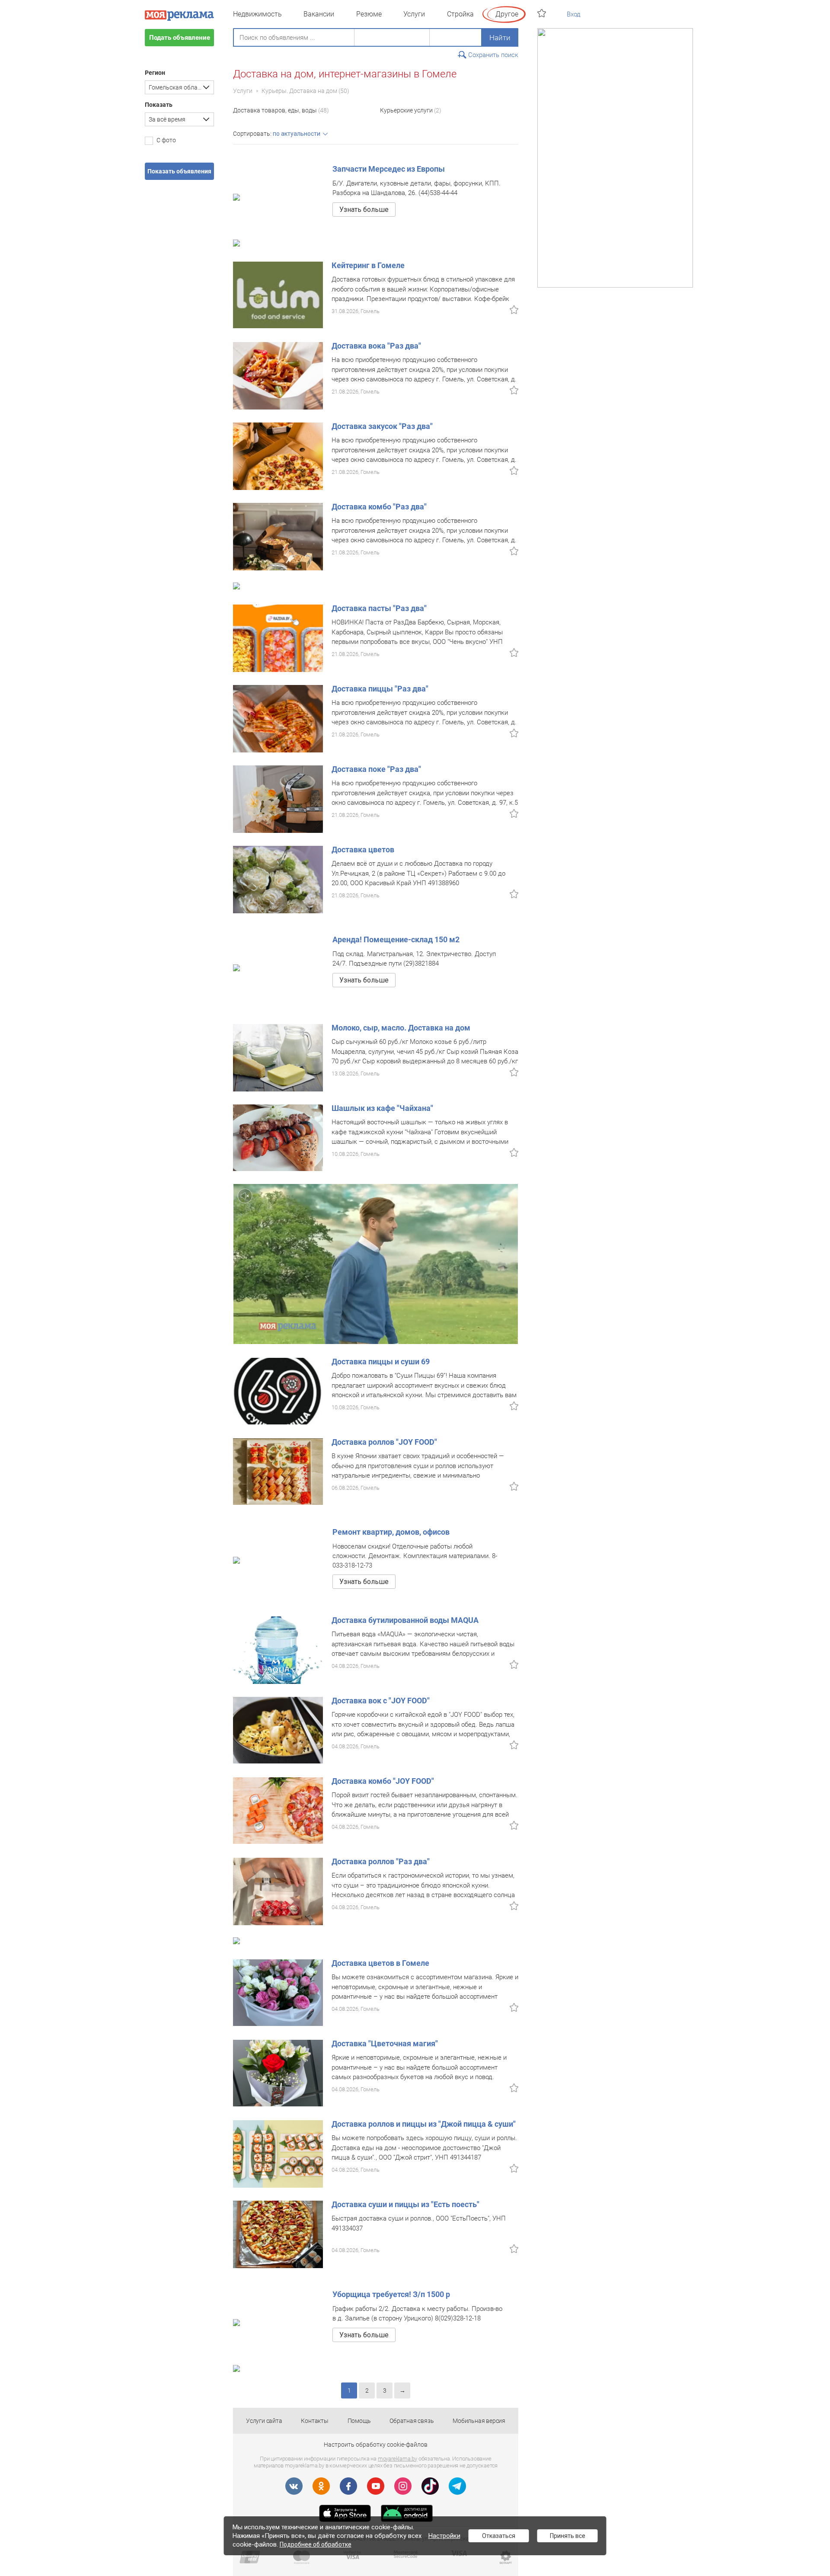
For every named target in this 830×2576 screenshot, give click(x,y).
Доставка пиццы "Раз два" (380, 689)
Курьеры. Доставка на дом (299, 91)
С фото (166, 140)
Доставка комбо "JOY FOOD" (383, 1781)
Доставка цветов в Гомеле (380, 1963)
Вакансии (319, 14)
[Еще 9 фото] (278, 294)
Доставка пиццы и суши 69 (381, 1362)
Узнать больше (364, 210)
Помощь (359, 2421)
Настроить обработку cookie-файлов (376, 2445)
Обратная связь (412, 2421)
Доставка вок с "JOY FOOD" (381, 1701)
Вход (574, 14)
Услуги (414, 14)
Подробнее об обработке (316, 2544)
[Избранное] (543, 13)
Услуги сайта (264, 2421)
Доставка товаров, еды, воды (275, 110)
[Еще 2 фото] (278, 1391)
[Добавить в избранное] (514, 310)
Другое (507, 14)
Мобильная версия (479, 2421)
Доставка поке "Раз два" (376, 769)
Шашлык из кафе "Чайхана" (382, 1108)
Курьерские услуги (406, 110)
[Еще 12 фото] (278, 1137)
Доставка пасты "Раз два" (379, 608)
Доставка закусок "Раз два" (382, 426)
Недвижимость (257, 14)
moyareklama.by (397, 2459)
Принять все (568, 2536)
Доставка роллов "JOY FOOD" (384, 1442)
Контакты (314, 2421)
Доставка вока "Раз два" (376, 346)
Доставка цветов (363, 850)
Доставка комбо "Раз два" (379, 507)
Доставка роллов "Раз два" (381, 1861)
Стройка (460, 14)
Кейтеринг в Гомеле (368, 265)
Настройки (444, 2536)
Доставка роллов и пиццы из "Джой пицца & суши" (424, 2124)
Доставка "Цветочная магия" (385, 2043)
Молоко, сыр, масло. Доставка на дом (401, 1028)
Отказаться (499, 2536)
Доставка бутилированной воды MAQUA (405, 1620)
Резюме (369, 14)
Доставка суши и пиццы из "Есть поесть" (405, 2204)
